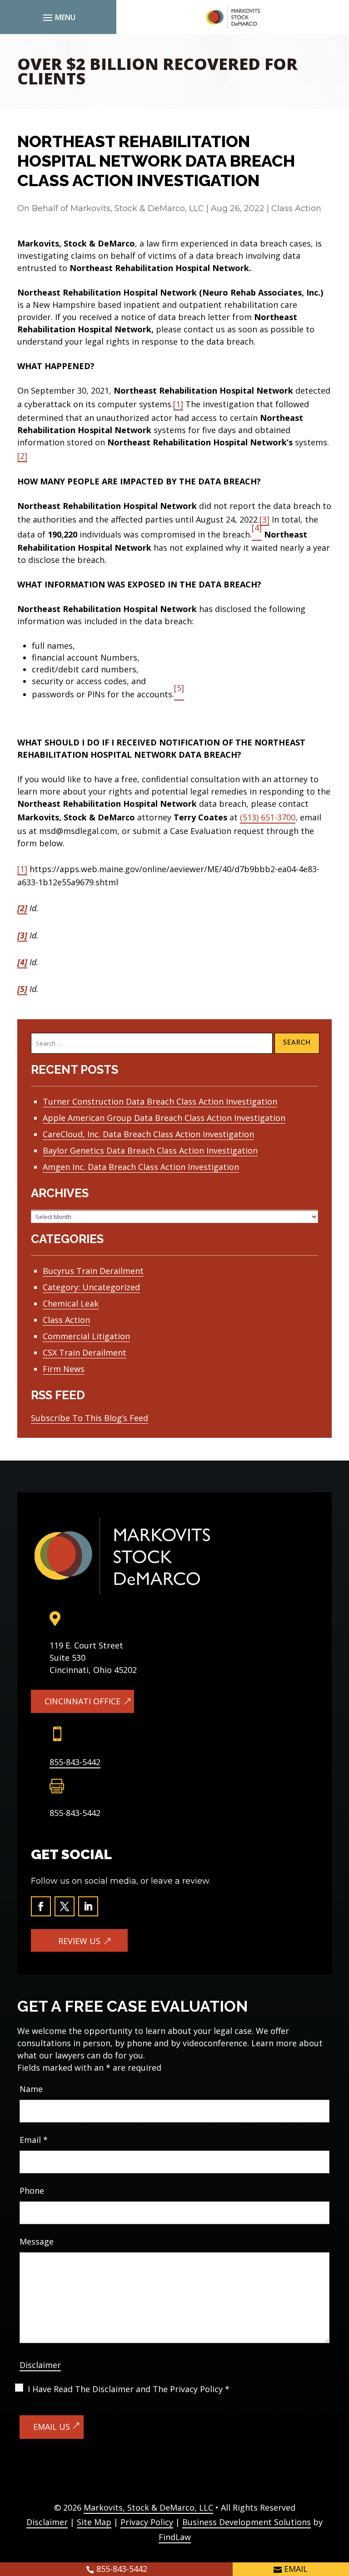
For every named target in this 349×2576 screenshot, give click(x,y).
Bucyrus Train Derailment (93, 1271)
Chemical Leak (71, 1303)
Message (37, 2241)
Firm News (64, 1369)
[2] (22, 456)
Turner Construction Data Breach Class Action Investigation (160, 1101)
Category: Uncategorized (91, 1287)
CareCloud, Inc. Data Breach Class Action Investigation (148, 1134)
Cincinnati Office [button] (82, 1701)
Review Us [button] (79, 1941)
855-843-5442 (75, 1762)
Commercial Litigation (86, 1336)
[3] (264, 519)
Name (31, 2089)
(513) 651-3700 (268, 817)
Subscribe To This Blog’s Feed (90, 1418)
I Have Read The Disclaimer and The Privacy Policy (129, 2389)
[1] (178, 404)
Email (34, 2140)
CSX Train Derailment (85, 1352)
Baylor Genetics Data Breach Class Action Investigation (150, 1150)
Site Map (94, 2522)
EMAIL (296, 2569)
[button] (58, 17)
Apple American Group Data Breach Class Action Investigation (164, 1118)
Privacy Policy (147, 2522)
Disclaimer (40, 2365)
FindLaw (175, 2537)
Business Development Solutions (247, 2522)
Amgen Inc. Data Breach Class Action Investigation (141, 1167)
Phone (32, 2191)
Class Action (296, 208)
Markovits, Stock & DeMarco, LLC (137, 208)
